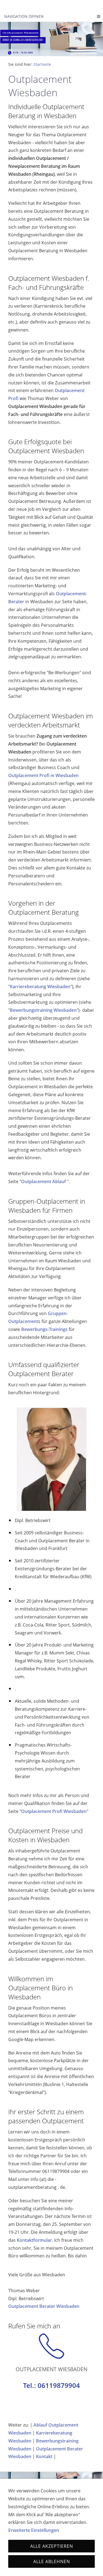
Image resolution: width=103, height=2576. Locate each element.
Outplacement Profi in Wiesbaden (43, 775)
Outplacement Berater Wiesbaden (44, 2306)
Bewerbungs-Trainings (44, 1329)
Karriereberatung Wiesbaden (40, 987)
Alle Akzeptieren (52, 2546)
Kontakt (44, 2456)
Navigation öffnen (24, 16)
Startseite (42, 64)
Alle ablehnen (52, 2561)
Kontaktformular (34, 2240)
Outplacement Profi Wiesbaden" (55, 1811)
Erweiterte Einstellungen (34, 2530)
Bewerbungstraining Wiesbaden (43, 1010)
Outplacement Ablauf (44, 1181)
